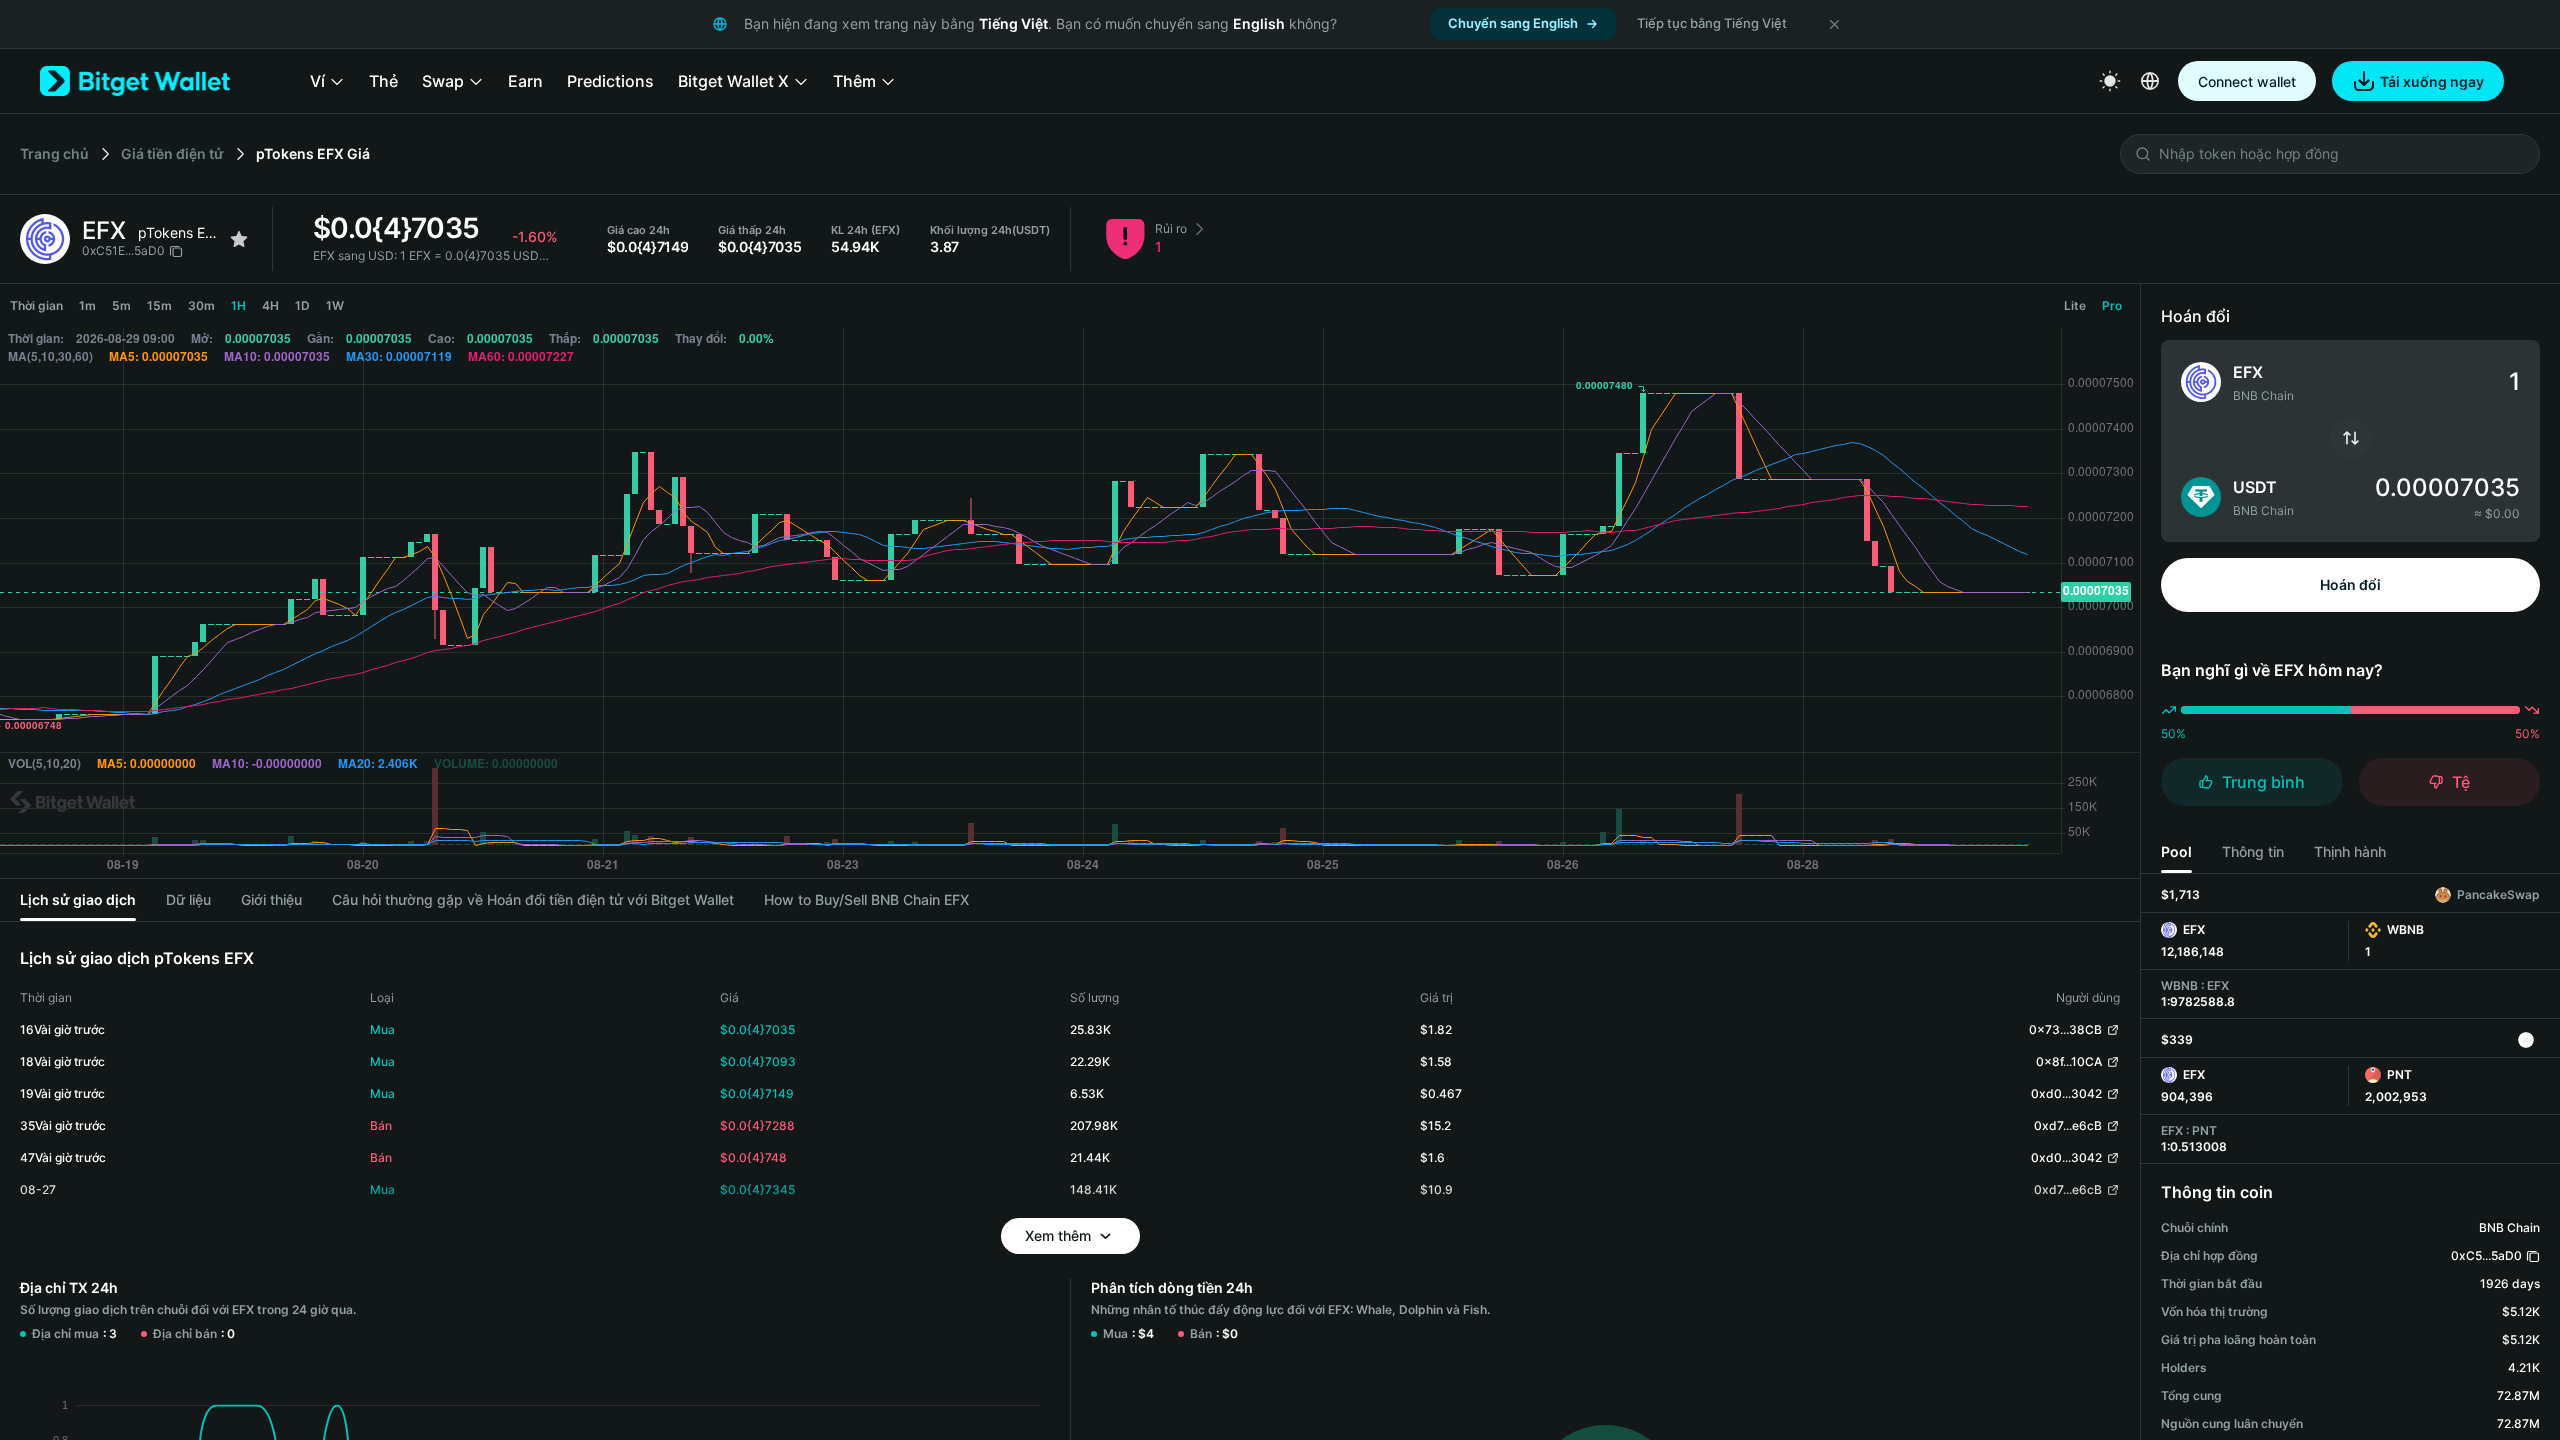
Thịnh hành (2350, 851)
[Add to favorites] (239, 239)
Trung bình (2263, 782)
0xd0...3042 (2066, 1093)
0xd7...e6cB (2068, 1125)
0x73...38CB (2065, 1029)
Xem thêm (1058, 1235)
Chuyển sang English (1513, 23)
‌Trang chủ (54, 153)
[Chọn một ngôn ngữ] (2150, 81)
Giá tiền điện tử (172, 153)
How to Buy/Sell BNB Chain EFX (866, 899)
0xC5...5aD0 (2486, 1255)
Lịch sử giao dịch (78, 899)
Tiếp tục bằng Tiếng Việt (1712, 23)
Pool (2176, 851)
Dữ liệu (188, 899)
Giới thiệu (271, 899)
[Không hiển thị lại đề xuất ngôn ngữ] (1834, 24)
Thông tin (2253, 851)
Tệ (2461, 782)
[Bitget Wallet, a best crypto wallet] (135, 81)
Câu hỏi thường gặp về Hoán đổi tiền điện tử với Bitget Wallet (533, 899)
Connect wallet (2247, 81)
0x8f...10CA (2069, 1061)
